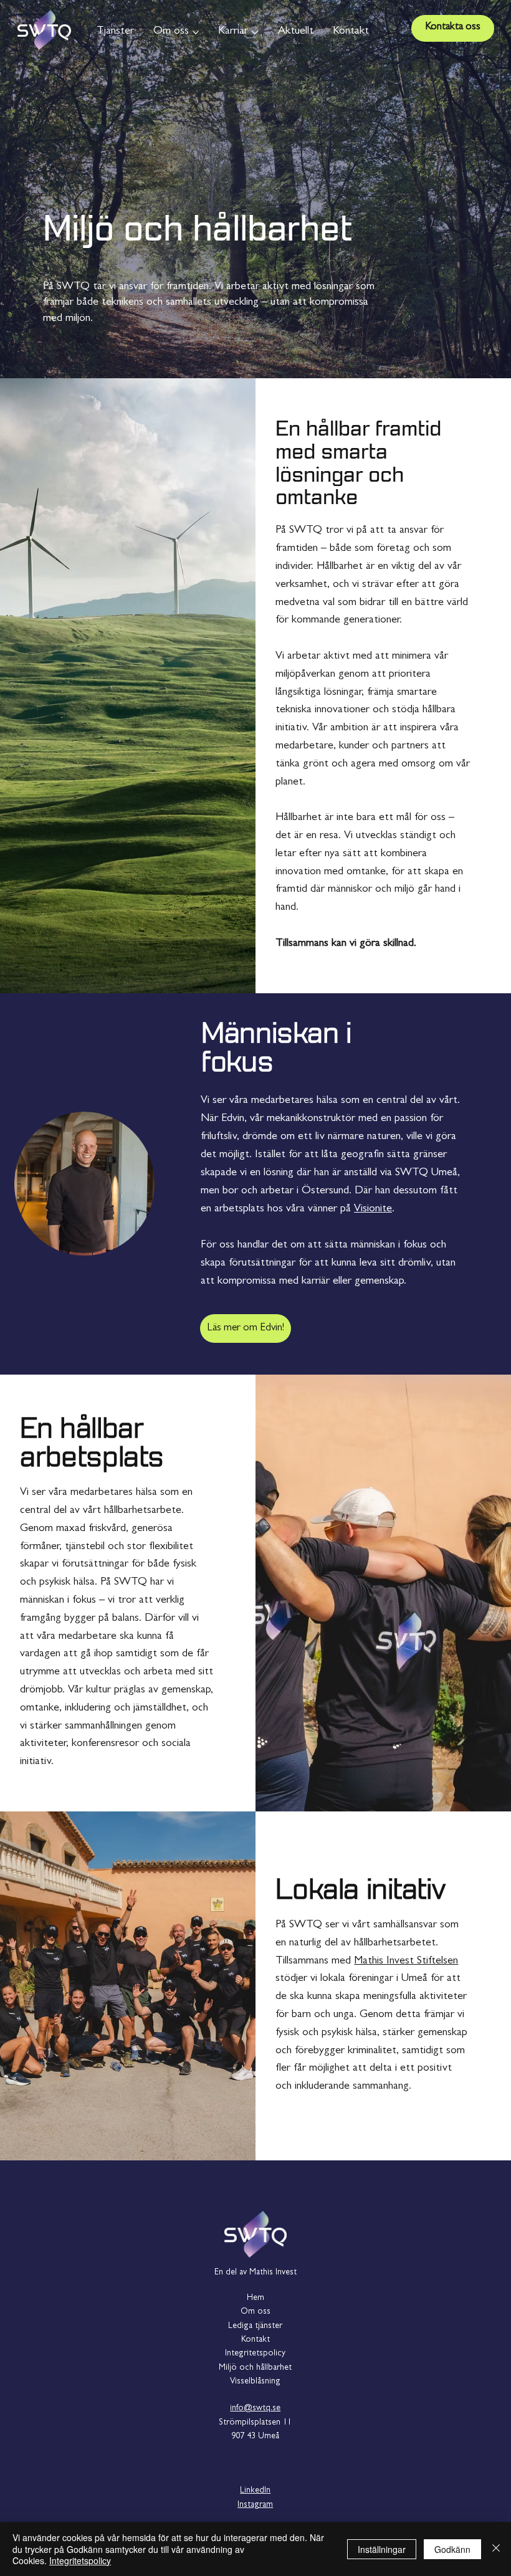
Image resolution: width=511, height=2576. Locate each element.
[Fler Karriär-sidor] (255, 32)
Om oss (255, 2312)
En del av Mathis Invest (255, 2273)
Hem (255, 2298)
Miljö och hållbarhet (255, 2368)
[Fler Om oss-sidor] (196, 32)
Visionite (373, 1209)
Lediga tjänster (255, 2326)
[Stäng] (496, 2549)
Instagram (255, 2505)
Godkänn (452, 2549)
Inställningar (382, 2549)
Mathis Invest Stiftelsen (406, 1962)
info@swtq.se (255, 2408)
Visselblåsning (255, 2382)
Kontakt (255, 2340)
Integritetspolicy (255, 2354)
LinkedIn (255, 2491)
